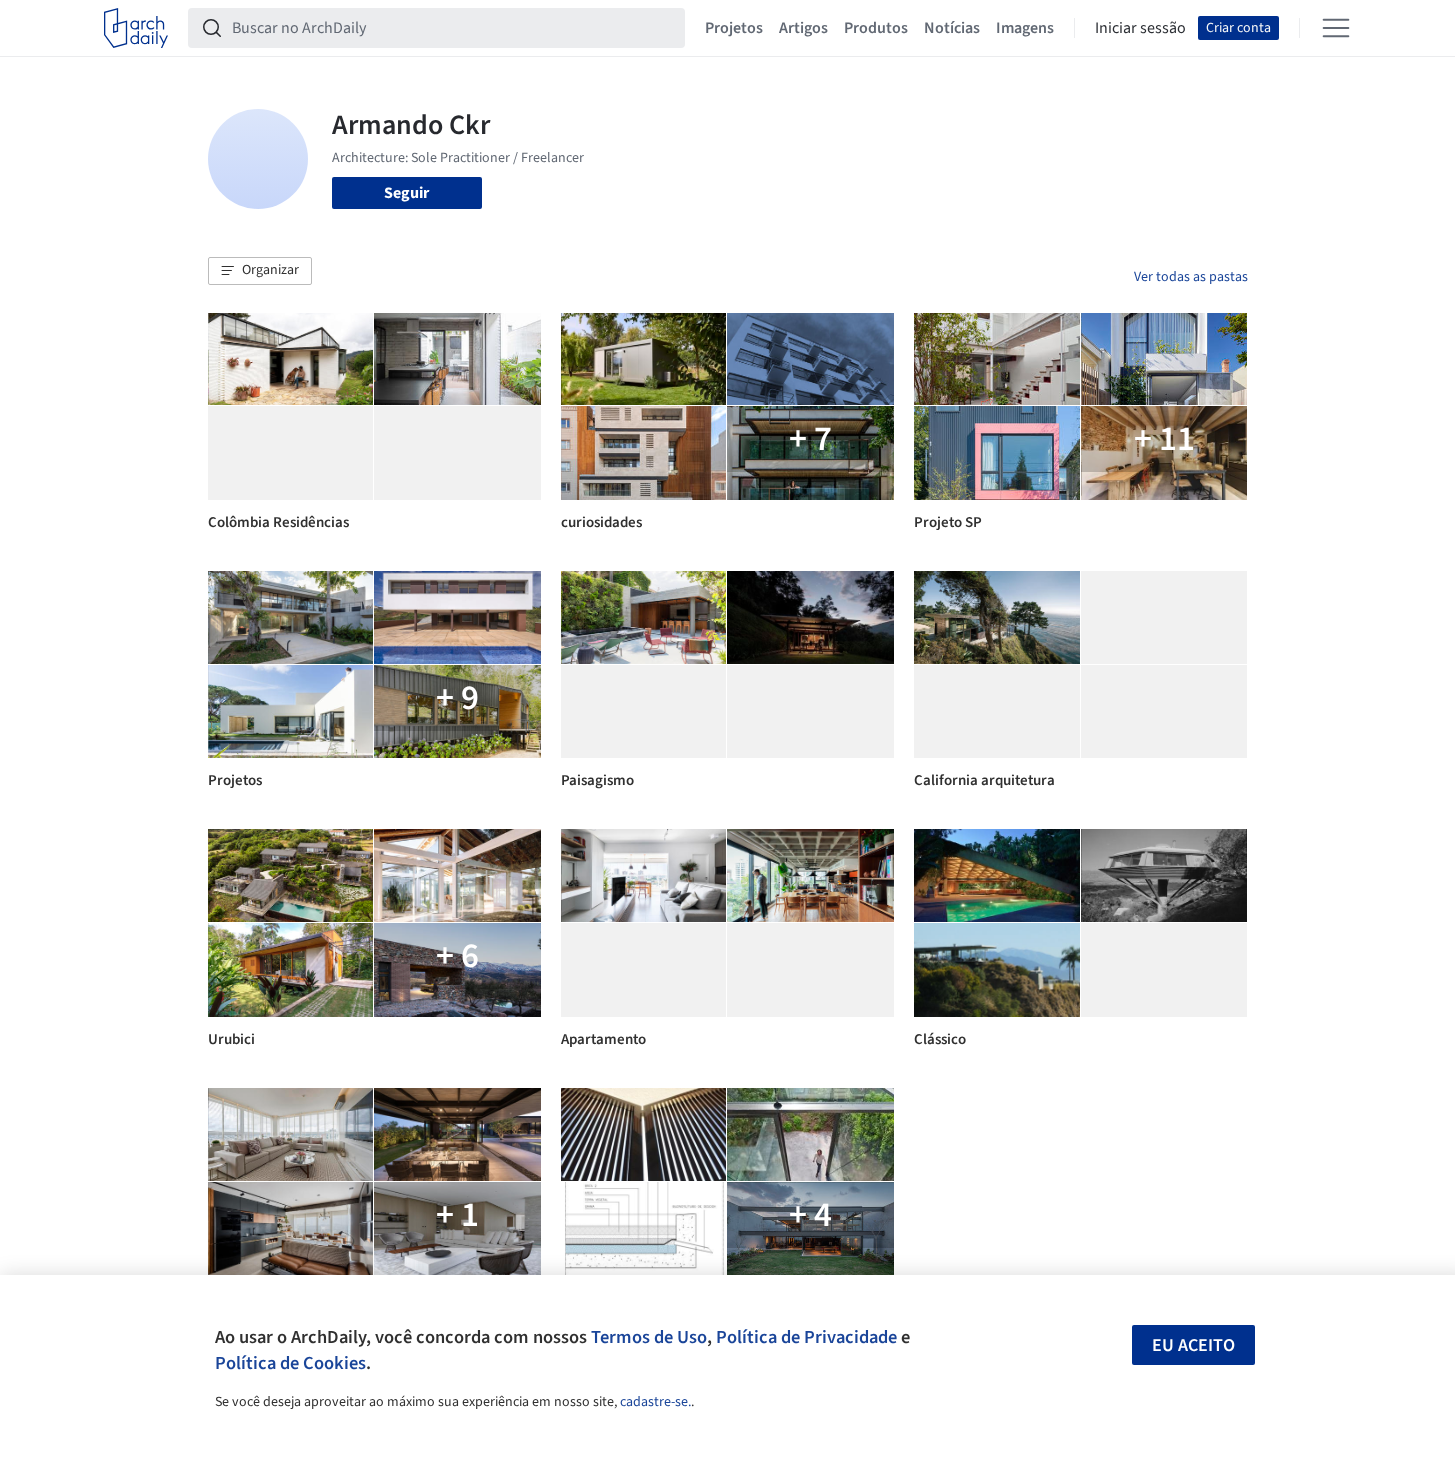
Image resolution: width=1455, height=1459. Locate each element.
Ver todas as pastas (1191, 277)
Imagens (1025, 28)
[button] (260, 271)
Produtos (876, 28)
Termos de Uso (649, 1337)
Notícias (952, 28)
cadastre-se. (655, 1402)
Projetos (734, 28)
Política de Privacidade (806, 1337)
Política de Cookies (290, 1363)
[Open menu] (1336, 28)
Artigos (803, 28)
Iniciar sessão (1140, 28)
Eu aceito (1193, 1345)
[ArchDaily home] (136, 28)
